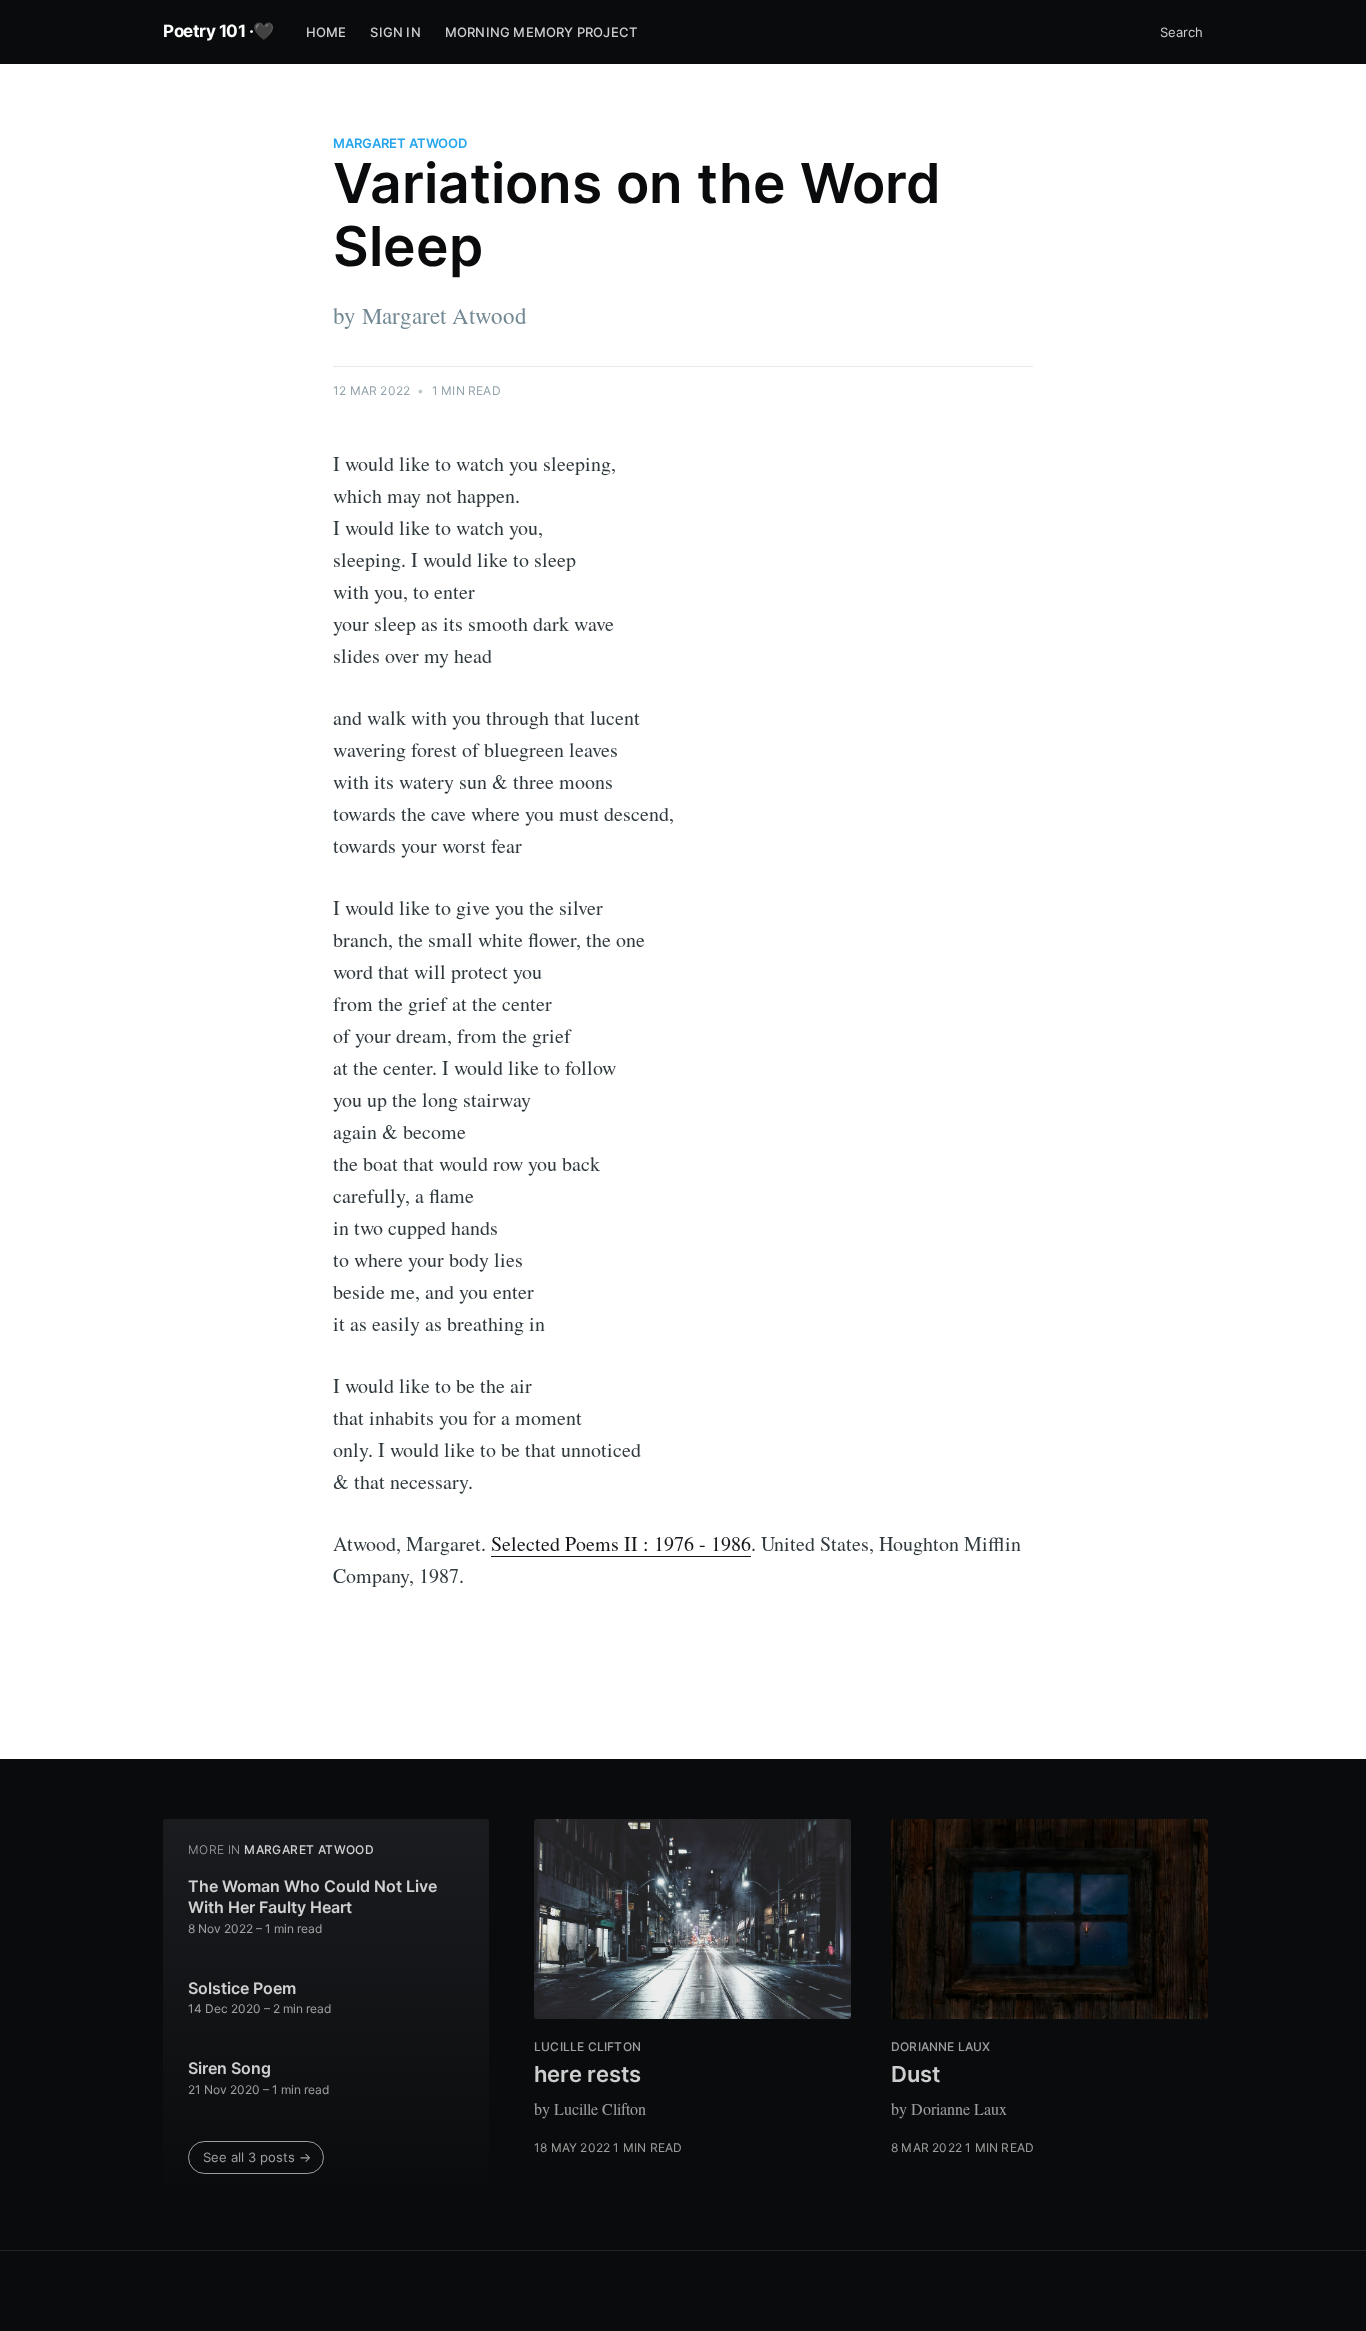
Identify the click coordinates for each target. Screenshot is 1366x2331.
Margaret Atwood (400, 143)
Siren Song (229, 2068)
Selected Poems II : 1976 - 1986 (621, 1543)
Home (326, 32)
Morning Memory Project (541, 32)
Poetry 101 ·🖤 (218, 31)
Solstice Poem (242, 1988)
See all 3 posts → (257, 2157)
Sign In (395, 32)
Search (1181, 32)
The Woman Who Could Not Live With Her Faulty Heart (312, 1897)
